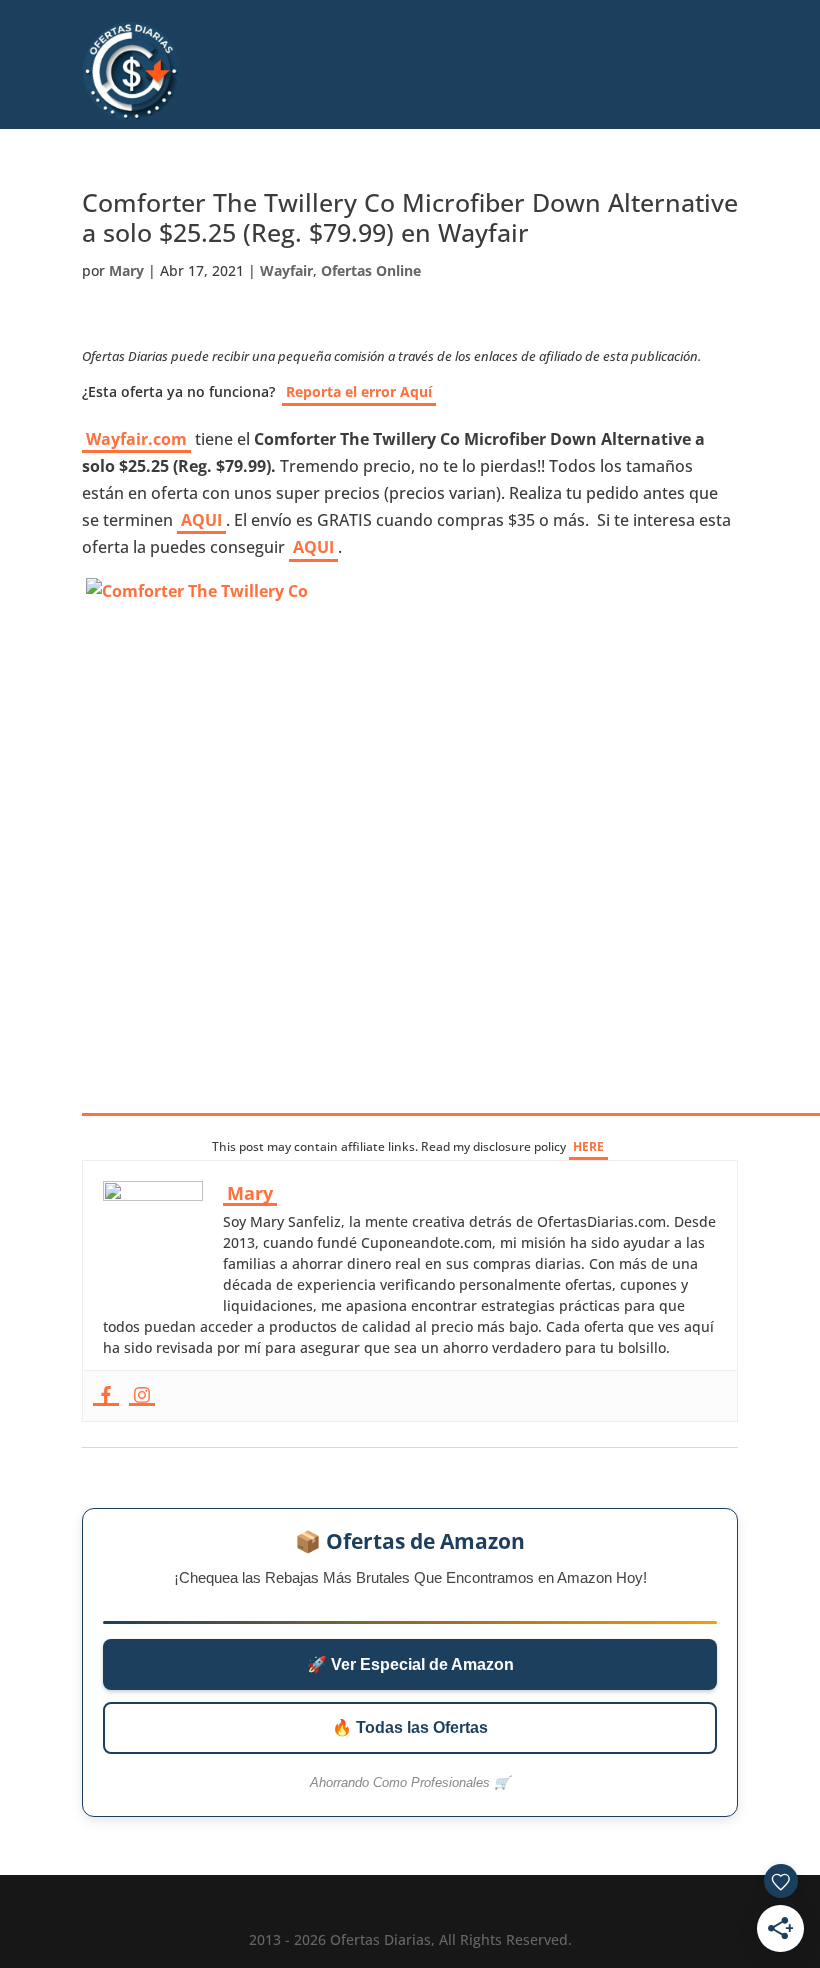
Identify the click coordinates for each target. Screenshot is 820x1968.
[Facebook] (106, 1396)
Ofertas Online (371, 270)
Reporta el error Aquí (359, 391)
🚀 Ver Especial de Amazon (410, 1664)
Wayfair (286, 270)
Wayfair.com (136, 439)
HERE (588, 1146)
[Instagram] (142, 1396)
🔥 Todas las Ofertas (410, 1727)
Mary (126, 270)
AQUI (201, 520)
